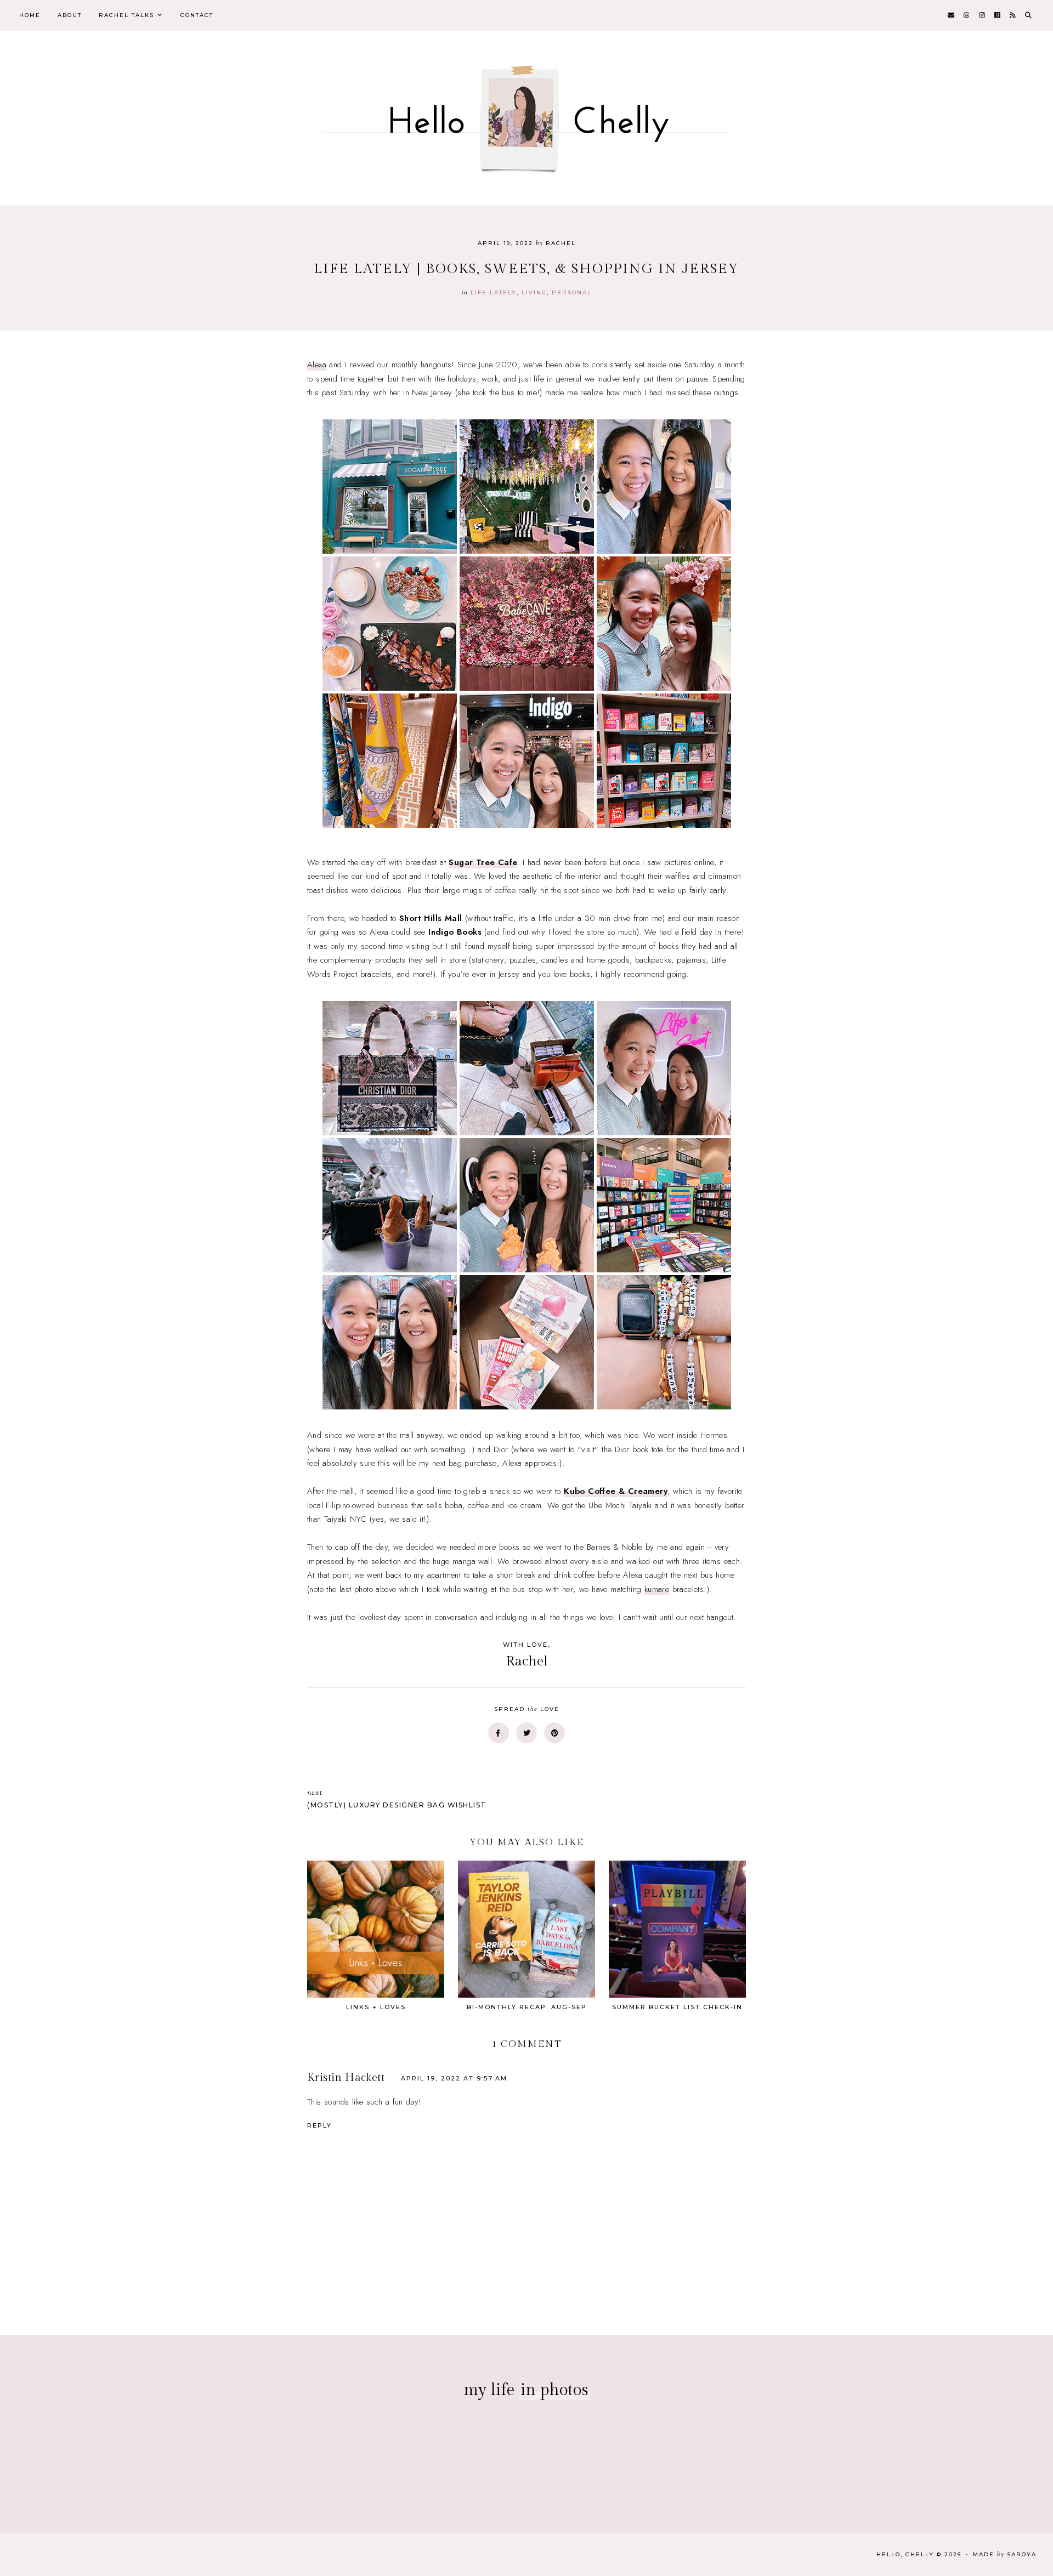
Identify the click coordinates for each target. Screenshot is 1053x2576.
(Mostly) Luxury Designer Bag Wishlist (397, 1798)
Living (534, 292)
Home (30, 15)
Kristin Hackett (346, 2078)
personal (572, 292)
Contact (197, 15)
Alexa (317, 365)
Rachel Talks (126, 15)
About (70, 15)
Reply (319, 2125)
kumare (657, 1589)
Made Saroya (1005, 2554)
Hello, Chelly (905, 2554)
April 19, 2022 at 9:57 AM (454, 2078)
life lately (494, 292)
